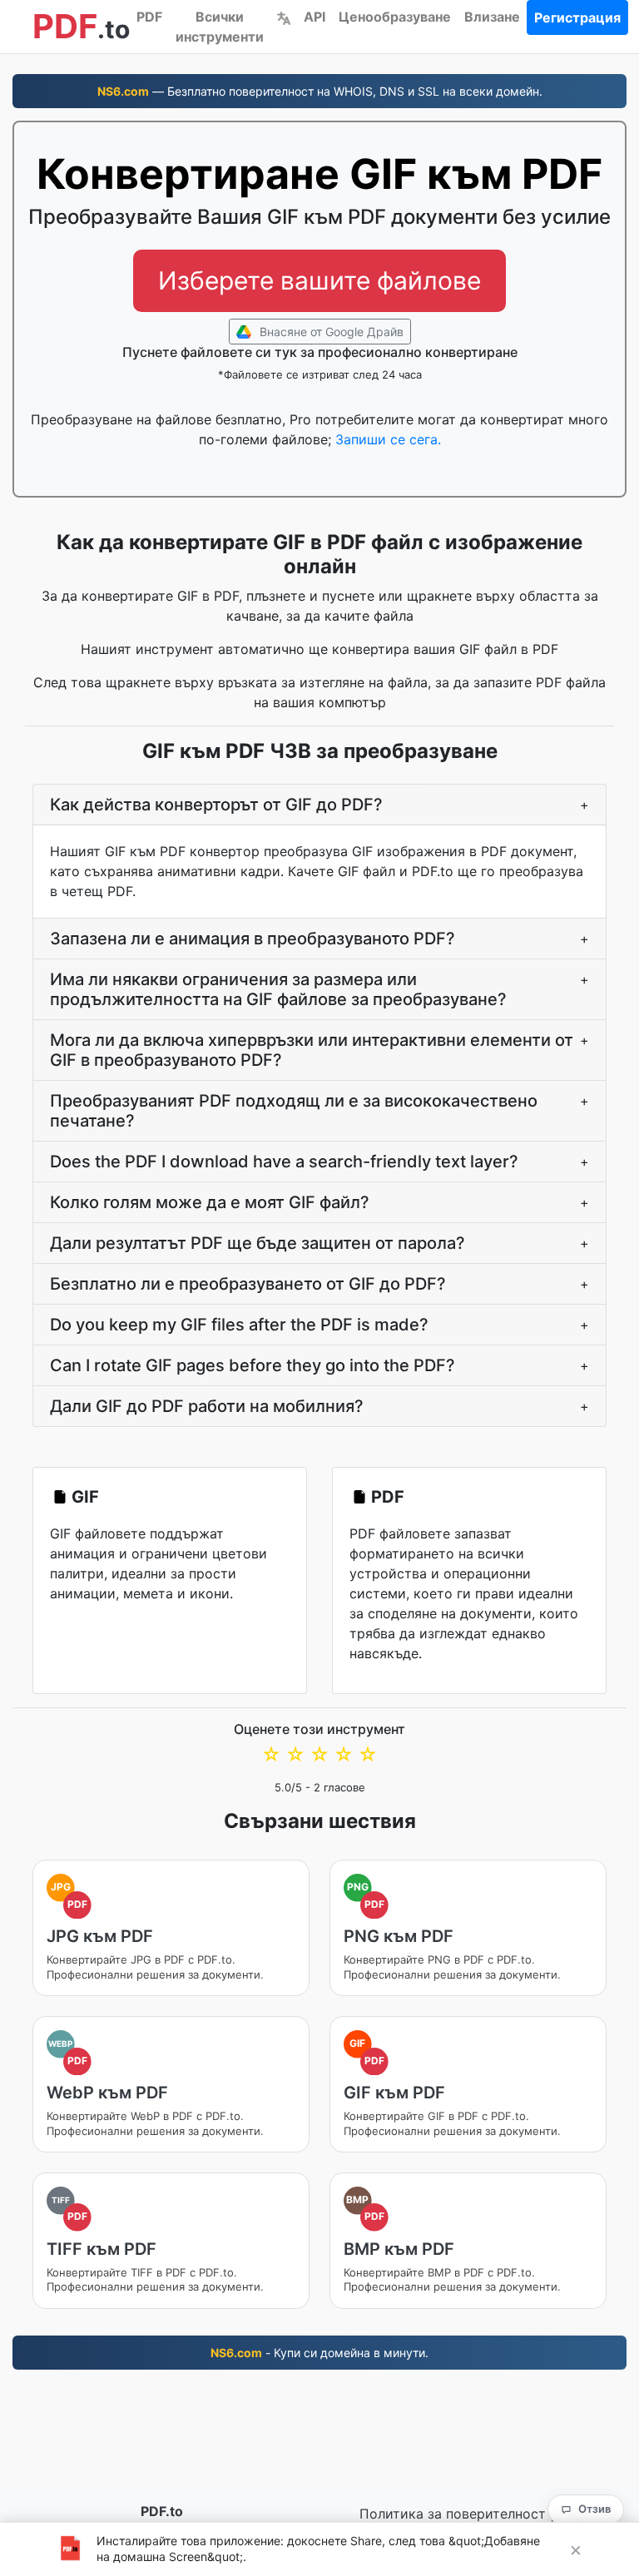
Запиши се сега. (388, 439)
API (315, 17)
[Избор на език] (284, 17)
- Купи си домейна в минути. (319, 2353)
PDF (149, 17)
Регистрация (577, 17)
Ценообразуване (395, 17)
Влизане (492, 17)
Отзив (594, 2509)
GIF (85, 1497)
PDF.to (162, 2511)
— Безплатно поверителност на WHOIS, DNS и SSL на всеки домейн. (320, 91)
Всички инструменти (220, 27)
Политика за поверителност (453, 2514)
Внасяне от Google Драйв (330, 332)
